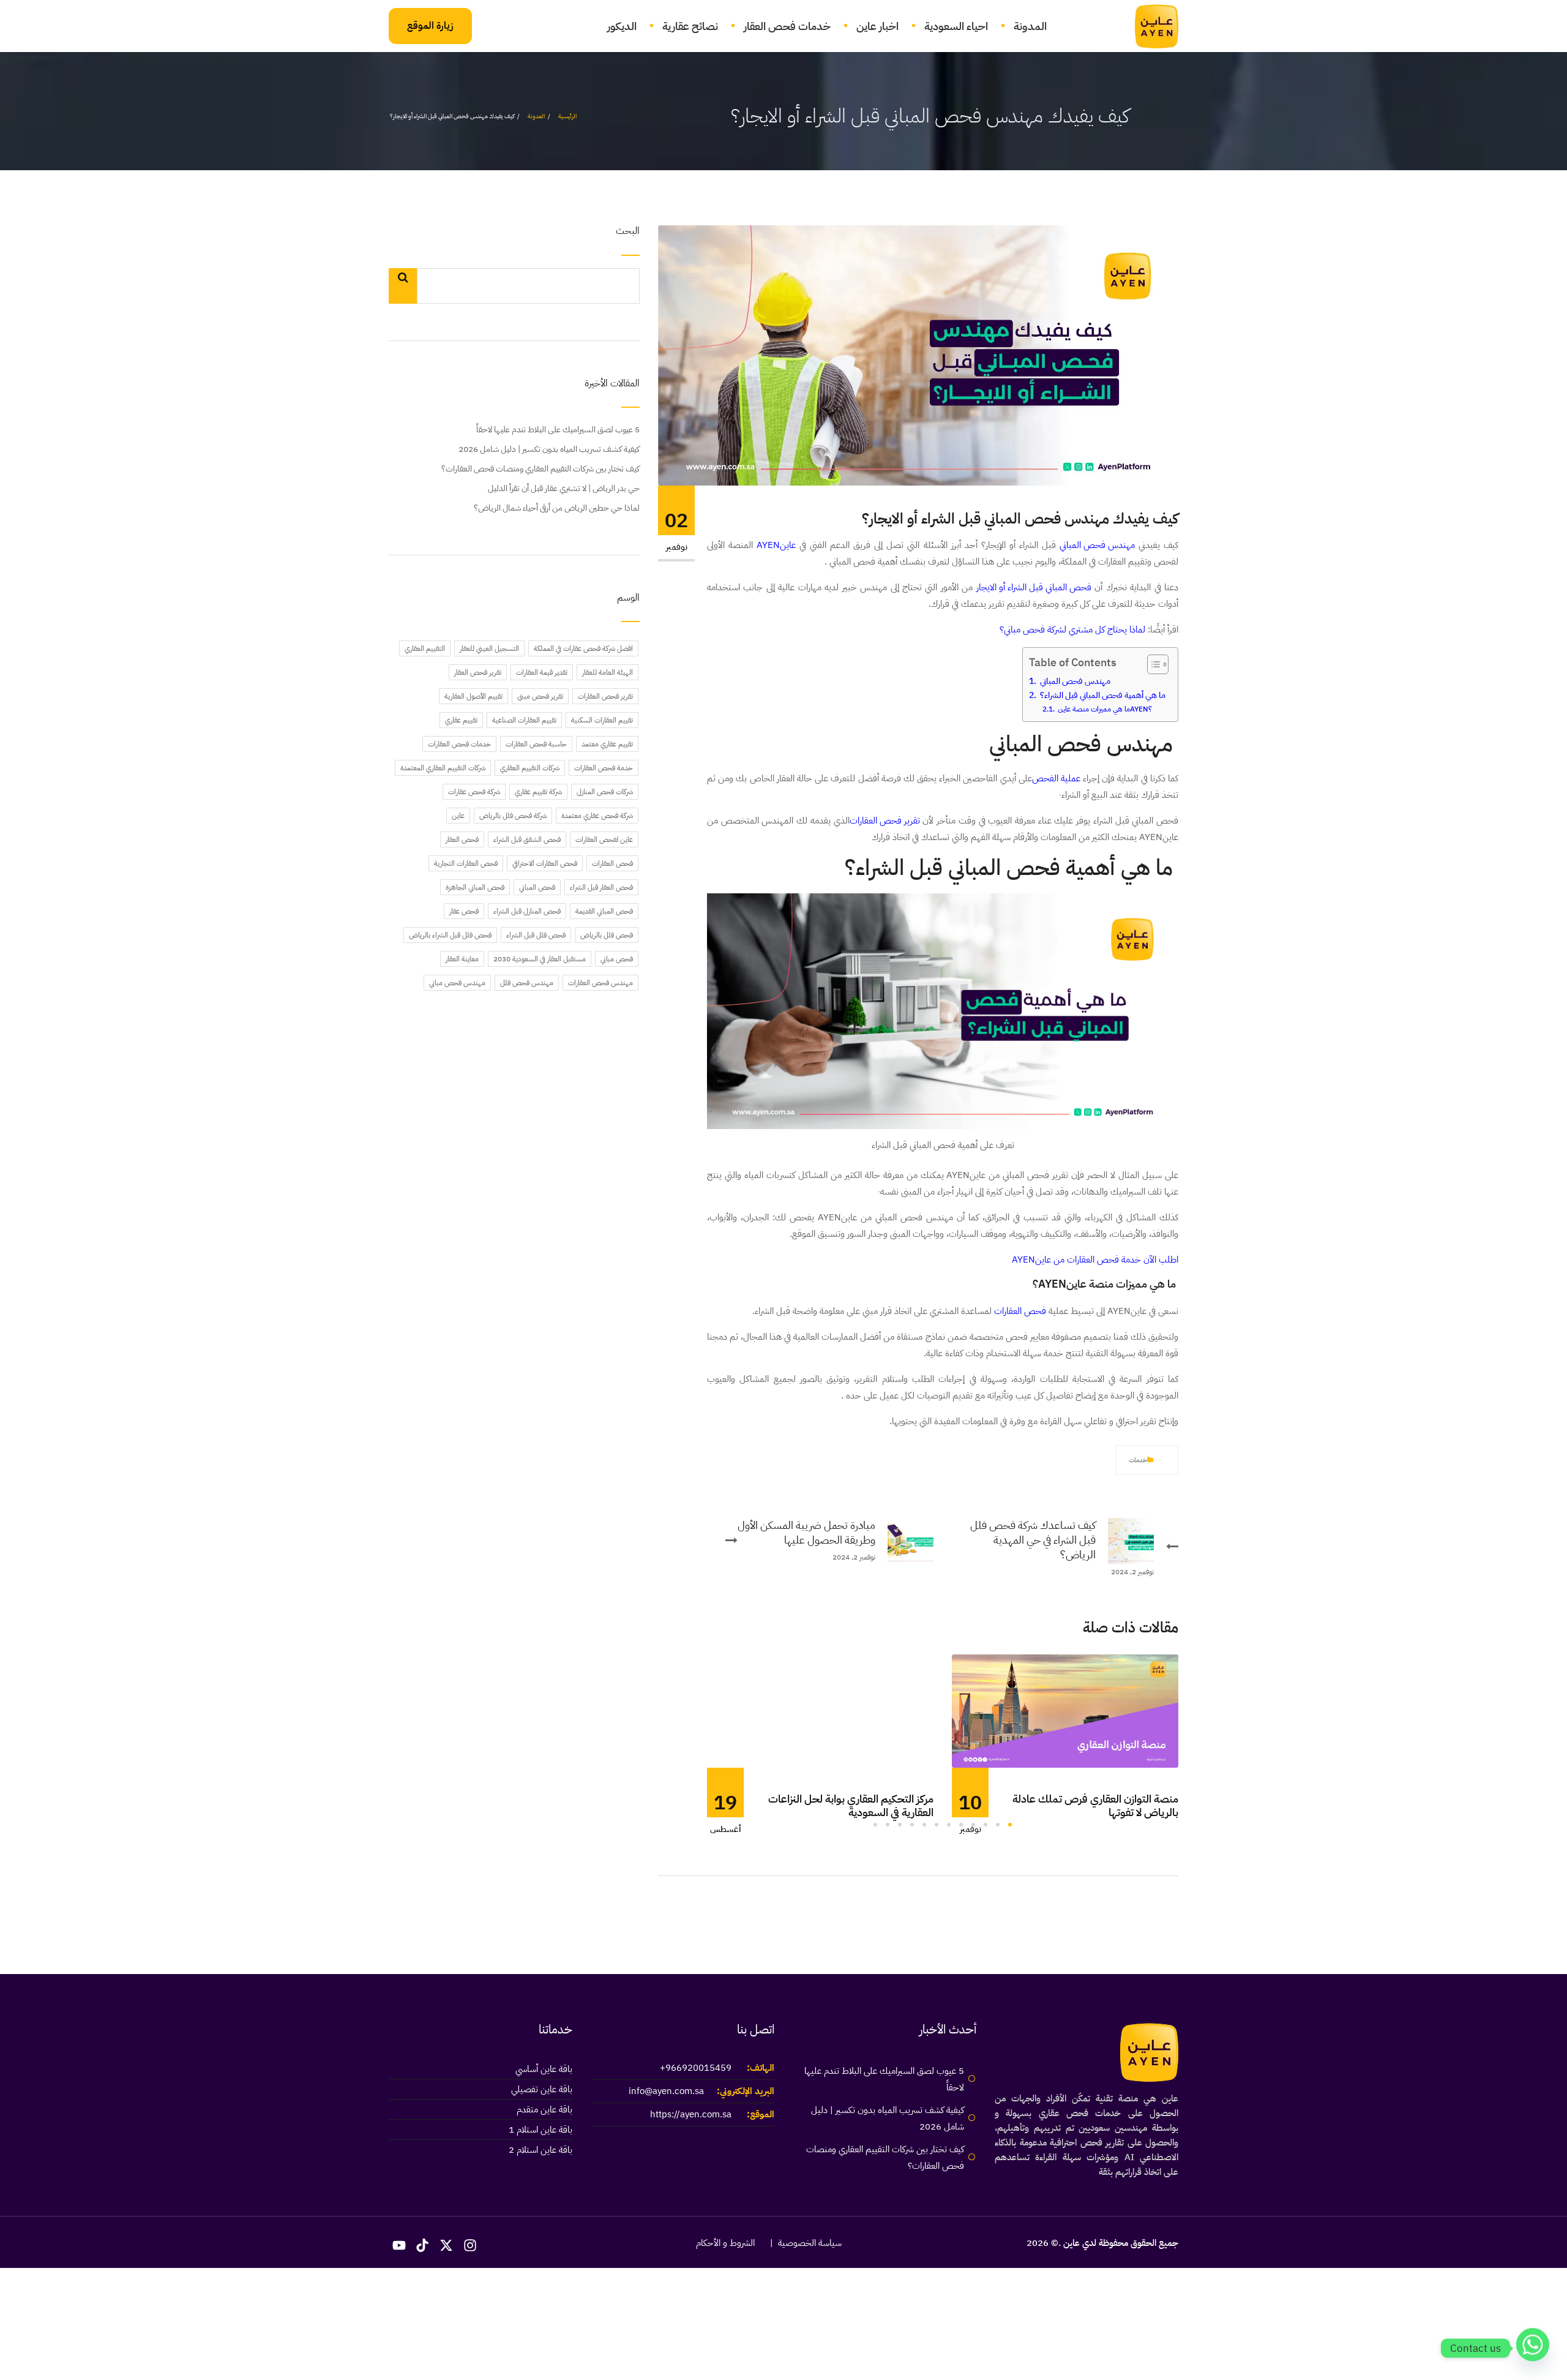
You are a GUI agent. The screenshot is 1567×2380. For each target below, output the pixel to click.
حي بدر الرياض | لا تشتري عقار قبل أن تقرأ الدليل (564, 488)
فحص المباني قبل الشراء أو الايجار (1034, 587)
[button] (1010, 1825)
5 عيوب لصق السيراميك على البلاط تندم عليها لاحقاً (558, 430)
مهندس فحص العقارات (600, 983)
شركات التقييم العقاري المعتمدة (443, 768)
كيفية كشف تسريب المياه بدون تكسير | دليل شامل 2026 (549, 449)
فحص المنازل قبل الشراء (527, 911)
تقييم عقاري (461, 720)
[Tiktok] (423, 2245)
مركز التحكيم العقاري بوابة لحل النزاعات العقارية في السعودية (851, 1805)
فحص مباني (617, 959)
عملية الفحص (1056, 778)
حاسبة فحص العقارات (536, 744)
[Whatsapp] (1533, 2348)
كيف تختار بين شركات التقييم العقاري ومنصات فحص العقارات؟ (540, 469)
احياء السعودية (956, 26)
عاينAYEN (776, 545)
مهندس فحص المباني (1097, 545)
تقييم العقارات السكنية (602, 720)
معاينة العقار (462, 959)
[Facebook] (1083, 1460)
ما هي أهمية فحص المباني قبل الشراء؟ (1102, 695)
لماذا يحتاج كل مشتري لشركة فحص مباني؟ (1072, 629)
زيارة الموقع (430, 26)
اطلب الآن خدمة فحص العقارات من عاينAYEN (1095, 1259)
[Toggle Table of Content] (1152, 664)
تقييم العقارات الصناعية (524, 720)
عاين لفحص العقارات (604, 839)
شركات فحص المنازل (605, 792)
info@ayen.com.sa (666, 2091)
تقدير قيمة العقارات (542, 672)
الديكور (622, 26)
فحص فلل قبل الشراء (536, 935)
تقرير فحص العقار (478, 672)
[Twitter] (1104, 1460)
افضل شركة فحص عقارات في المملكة (583, 648)
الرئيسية (567, 116)
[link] (1149, 26)
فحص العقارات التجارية (466, 863)
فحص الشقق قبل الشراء (527, 839)
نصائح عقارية (690, 26)
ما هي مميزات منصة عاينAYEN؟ (1104, 709)
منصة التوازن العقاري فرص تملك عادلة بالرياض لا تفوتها (1095, 1805)
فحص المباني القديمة (604, 911)
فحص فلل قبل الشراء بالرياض (450, 935)
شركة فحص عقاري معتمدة (597, 816)
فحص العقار (462, 839)
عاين (458, 816)
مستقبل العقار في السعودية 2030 (540, 959)
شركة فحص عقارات (474, 792)
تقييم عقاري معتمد (607, 744)
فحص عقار (464, 911)
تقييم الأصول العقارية (473, 696)
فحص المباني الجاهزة (475, 887)
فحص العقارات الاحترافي (545, 863)
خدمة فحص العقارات (604, 768)
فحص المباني (537, 887)
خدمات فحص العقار (787, 26)
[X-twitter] (446, 2245)
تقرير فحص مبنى (540, 696)
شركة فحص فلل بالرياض (513, 816)
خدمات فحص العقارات (459, 744)
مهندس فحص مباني (457, 983)
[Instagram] (470, 2245)
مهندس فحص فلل (527, 983)
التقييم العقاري (425, 648)
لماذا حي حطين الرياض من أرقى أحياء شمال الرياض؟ (557, 508)
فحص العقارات (1020, 1311)
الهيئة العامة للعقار (608, 672)
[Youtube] (399, 2245)
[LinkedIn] (1062, 1460)
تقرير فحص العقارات (885, 820)
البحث (628, 232)
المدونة (1030, 26)
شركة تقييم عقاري (538, 792)
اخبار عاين (877, 26)
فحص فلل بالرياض (607, 935)
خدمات (1138, 1460)
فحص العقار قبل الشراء (601, 887)
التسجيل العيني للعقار (489, 648)
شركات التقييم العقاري (530, 768)
